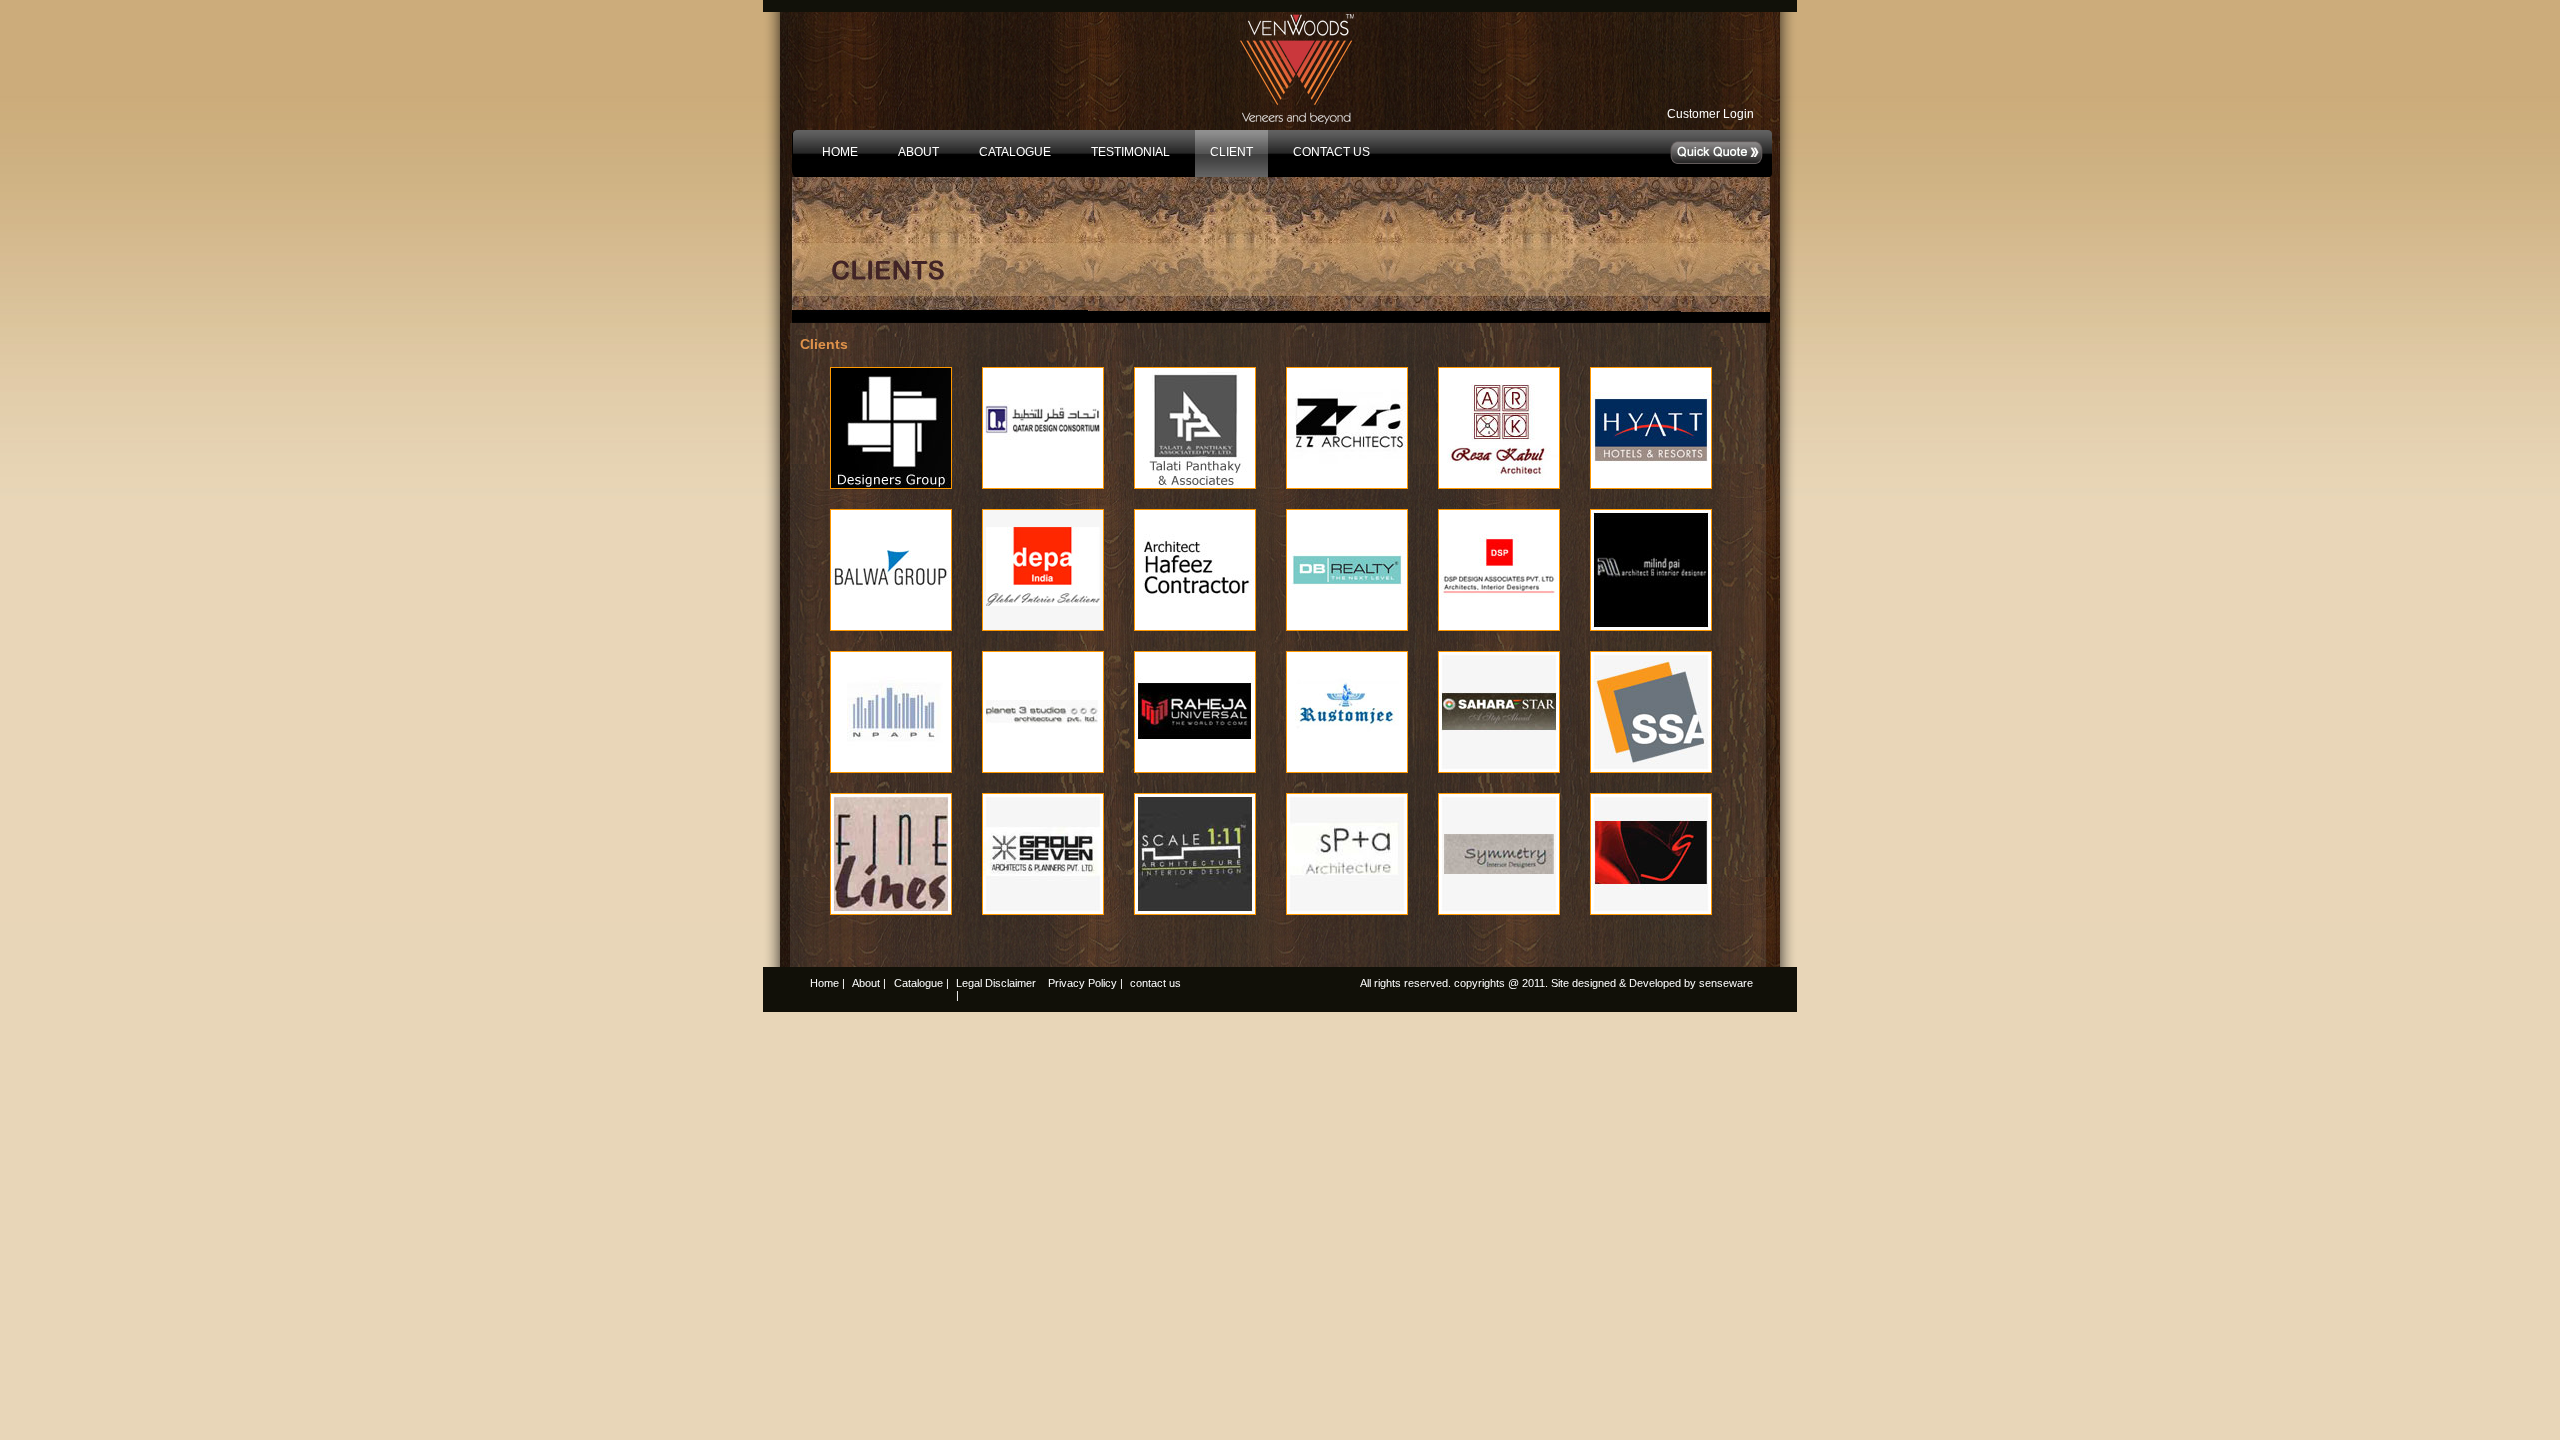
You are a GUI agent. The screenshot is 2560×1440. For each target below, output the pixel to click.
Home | (827, 983)
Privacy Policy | (1085, 983)
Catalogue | (921, 983)
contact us (1331, 152)
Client (1231, 152)
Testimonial (1130, 152)
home (840, 152)
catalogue (1015, 152)
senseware (1726, 983)
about (918, 152)
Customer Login (1710, 114)
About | (869, 983)
